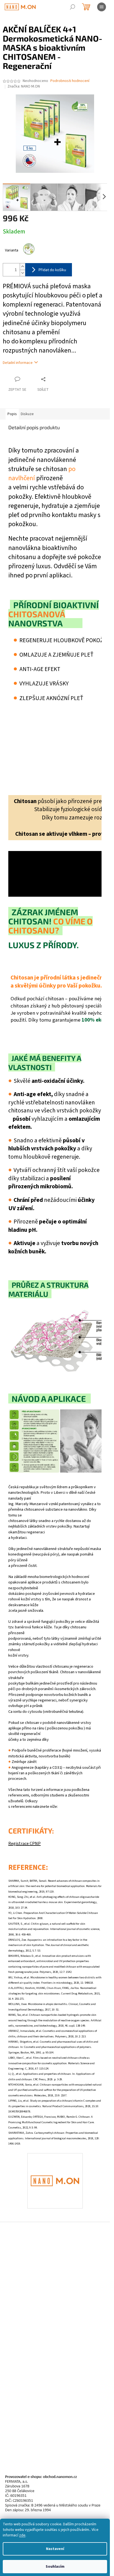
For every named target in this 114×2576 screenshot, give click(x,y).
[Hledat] (72, 7)
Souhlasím (55, 2567)
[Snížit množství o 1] (22, 273)
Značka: (24, 86)
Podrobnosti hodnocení (70, 81)
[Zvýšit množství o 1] (22, 267)
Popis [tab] (12, 414)
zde (22, 2535)
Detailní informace (18, 363)
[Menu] (102, 7)
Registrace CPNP (24, 1844)
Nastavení (55, 2549)
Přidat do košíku (52, 270)
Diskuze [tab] (27, 414)
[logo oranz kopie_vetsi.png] (55, 2163)
